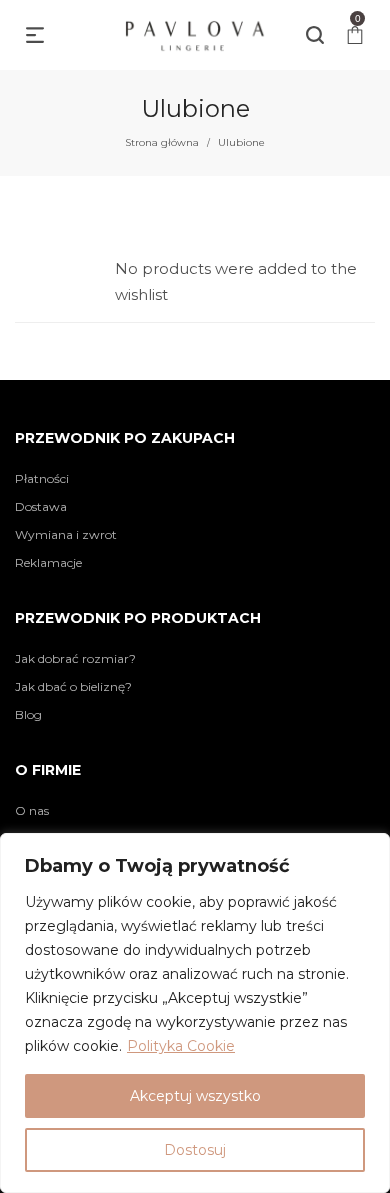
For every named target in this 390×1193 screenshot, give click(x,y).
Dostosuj (195, 1150)
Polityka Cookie (181, 1046)
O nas (32, 810)
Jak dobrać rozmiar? (75, 658)
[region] (195, 1013)
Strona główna (162, 142)
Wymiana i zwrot (66, 534)
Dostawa (41, 506)
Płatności (42, 478)
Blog (28, 714)
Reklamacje (48, 562)
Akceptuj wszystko (195, 1096)
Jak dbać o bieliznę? (73, 686)
